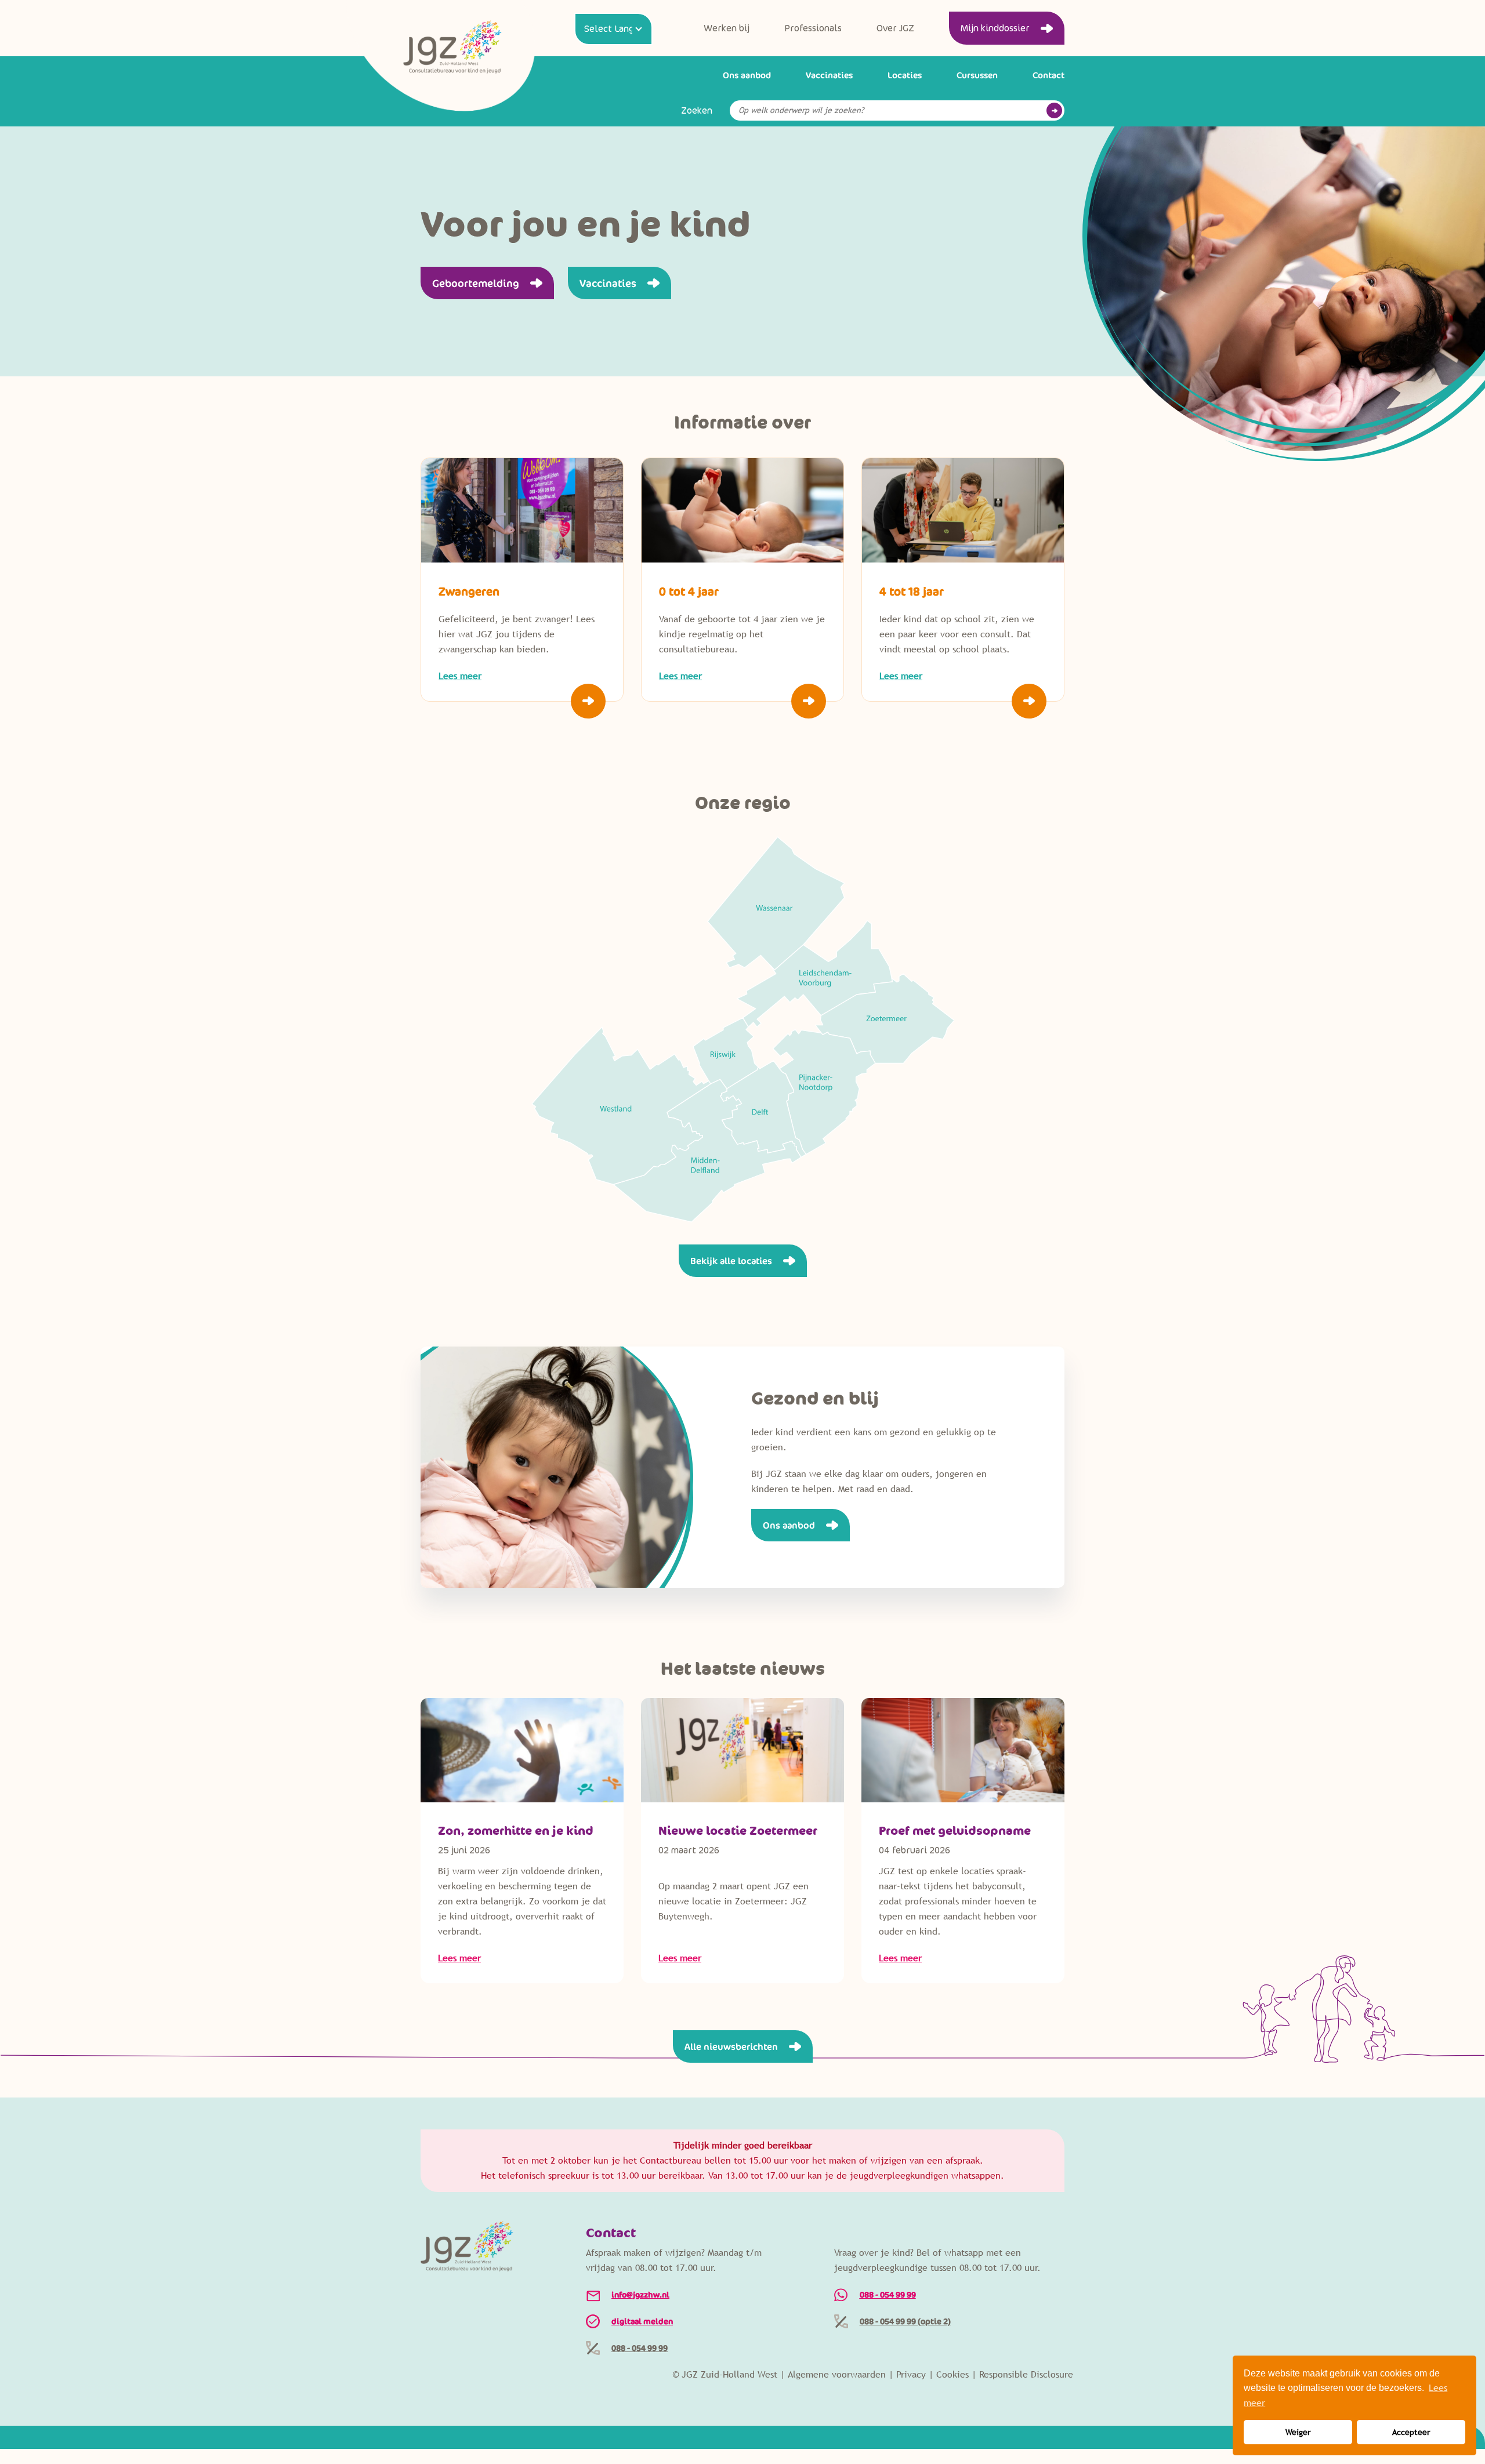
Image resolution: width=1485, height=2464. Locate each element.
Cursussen (977, 75)
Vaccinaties (829, 75)
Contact (1048, 75)
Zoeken (697, 111)
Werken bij (727, 28)
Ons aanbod (747, 75)
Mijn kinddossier (995, 28)
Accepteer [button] (1411, 2432)
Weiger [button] (1298, 2432)
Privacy (911, 2374)
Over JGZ (895, 28)
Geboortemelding (476, 283)
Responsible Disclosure (1026, 2374)
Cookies (952, 2374)
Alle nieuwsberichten (731, 2046)
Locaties (905, 75)
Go (1054, 110)
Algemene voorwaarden (837, 2374)
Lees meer (459, 1958)
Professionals (813, 28)
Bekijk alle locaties (731, 1261)
